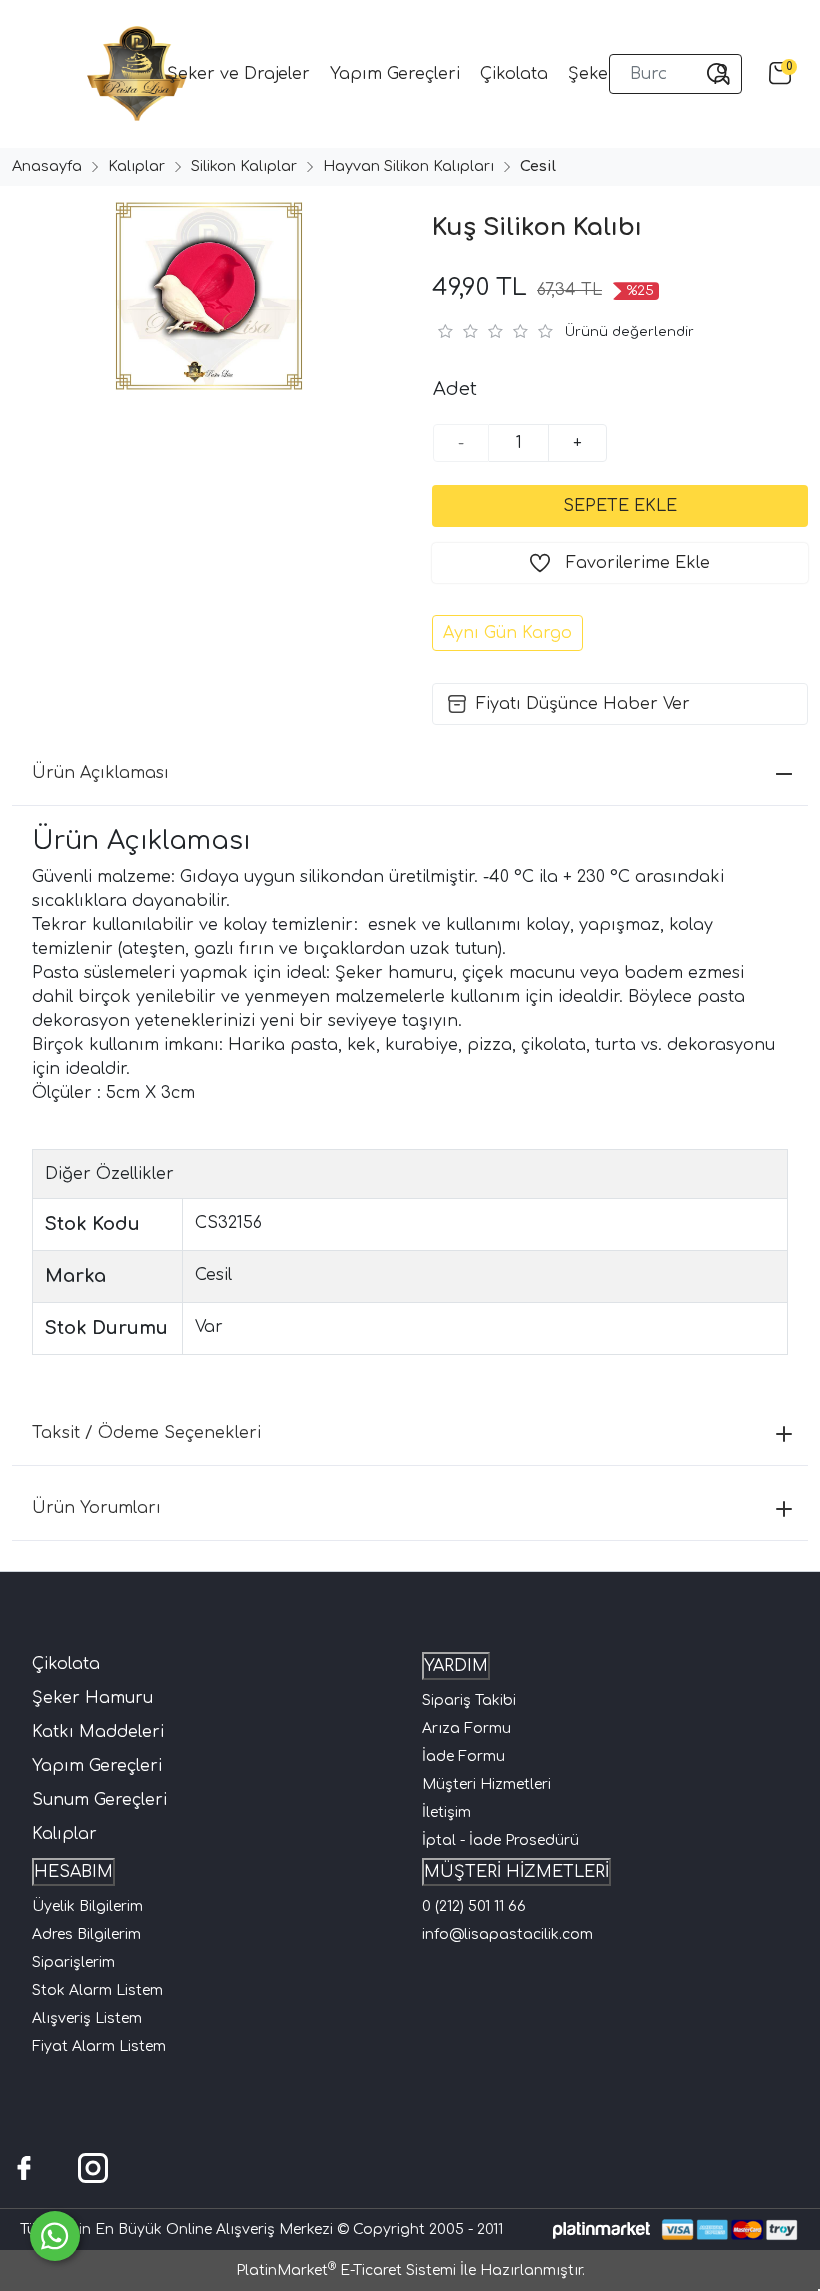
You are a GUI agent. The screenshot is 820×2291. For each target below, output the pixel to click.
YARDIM (456, 1666)
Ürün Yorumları (96, 1508)
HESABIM (73, 1872)
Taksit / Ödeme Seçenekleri (146, 1433)
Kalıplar (64, 1834)
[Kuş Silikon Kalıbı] (205, 296)
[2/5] (457, 331)
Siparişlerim (73, 1962)
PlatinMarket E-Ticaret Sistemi (346, 2270)
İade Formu (463, 1756)
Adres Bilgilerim (86, 1934)
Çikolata (66, 1664)
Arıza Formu (466, 1728)
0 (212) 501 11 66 (474, 1906)
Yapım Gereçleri (97, 1766)
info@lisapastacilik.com (507, 1934)
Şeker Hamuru (92, 1698)
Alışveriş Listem (87, 2018)
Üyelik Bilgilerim (87, 1906)
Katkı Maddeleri (98, 1732)
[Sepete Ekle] (620, 506)
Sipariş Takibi (469, 1700)
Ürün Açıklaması (100, 773)
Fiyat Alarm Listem (99, 2046)
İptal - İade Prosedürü (500, 1840)
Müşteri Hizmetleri (486, 1784)
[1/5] (444, 331)
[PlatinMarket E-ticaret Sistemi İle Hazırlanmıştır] (601, 2229)
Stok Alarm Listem (97, 1990)
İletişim (446, 1812)
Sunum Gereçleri (99, 1800)
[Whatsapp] (55, 2236)
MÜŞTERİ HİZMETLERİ (516, 1872)
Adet (455, 389)
